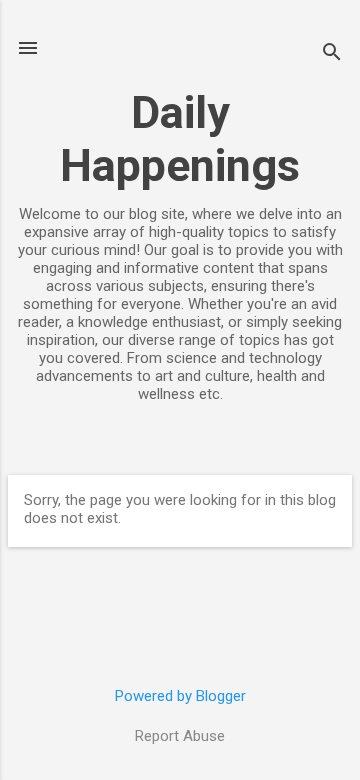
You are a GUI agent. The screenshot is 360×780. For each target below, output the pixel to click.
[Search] (332, 54)
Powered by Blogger (180, 696)
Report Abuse (180, 736)
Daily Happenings (180, 139)
